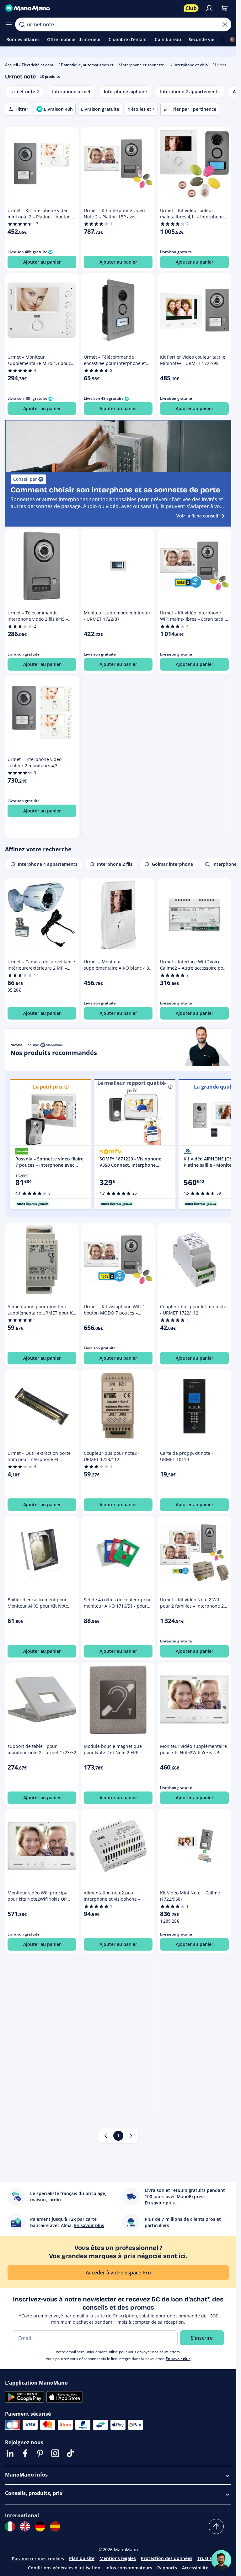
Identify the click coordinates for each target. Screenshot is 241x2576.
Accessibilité (195, 2568)
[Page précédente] (106, 2136)
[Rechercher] (22, 24)
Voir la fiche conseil (197, 516)
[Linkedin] (10, 2453)
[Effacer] (225, 24)
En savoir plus (178, 2359)
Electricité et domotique (43, 65)
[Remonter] (216, 2526)
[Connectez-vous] (209, 8)
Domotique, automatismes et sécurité (95, 65)
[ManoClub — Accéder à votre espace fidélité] (191, 8)
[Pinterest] (40, 2453)
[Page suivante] (131, 2136)
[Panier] (224, 8)
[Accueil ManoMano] (92, 8)
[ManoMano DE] (40, 2526)
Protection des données (167, 2558)
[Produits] (9, 24)
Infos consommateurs (129, 2568)
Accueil (11, 65)
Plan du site (82, 2558)
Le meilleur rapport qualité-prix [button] (132, 1087)
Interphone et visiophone (196, 65)
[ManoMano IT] (10, 2526)
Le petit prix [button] (48, 1087)
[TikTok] (70, 2453)
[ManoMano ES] (55, 2526)
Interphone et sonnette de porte (151, 65)
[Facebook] (25, 2453)
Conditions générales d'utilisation (64, 2568)
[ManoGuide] (221, 2560)
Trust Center (211, 2558)
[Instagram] (55, 2453)
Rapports (167, 2568)
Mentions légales (118, 2558)
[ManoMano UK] (25, 2526)
